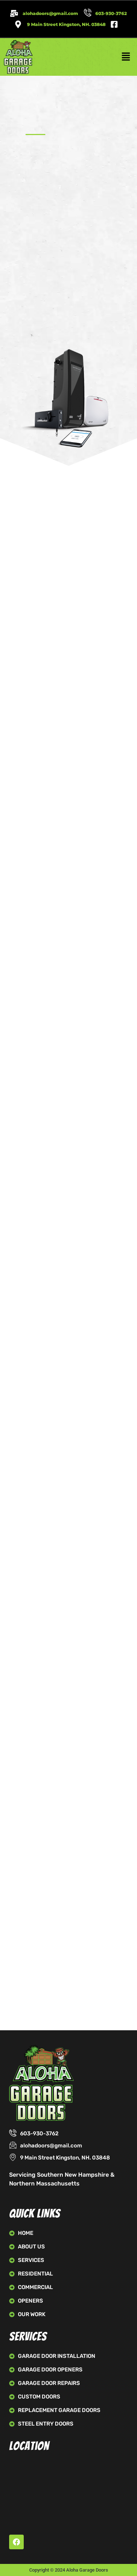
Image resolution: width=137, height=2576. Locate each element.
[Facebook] (16, 2542)
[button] (126, 57)
